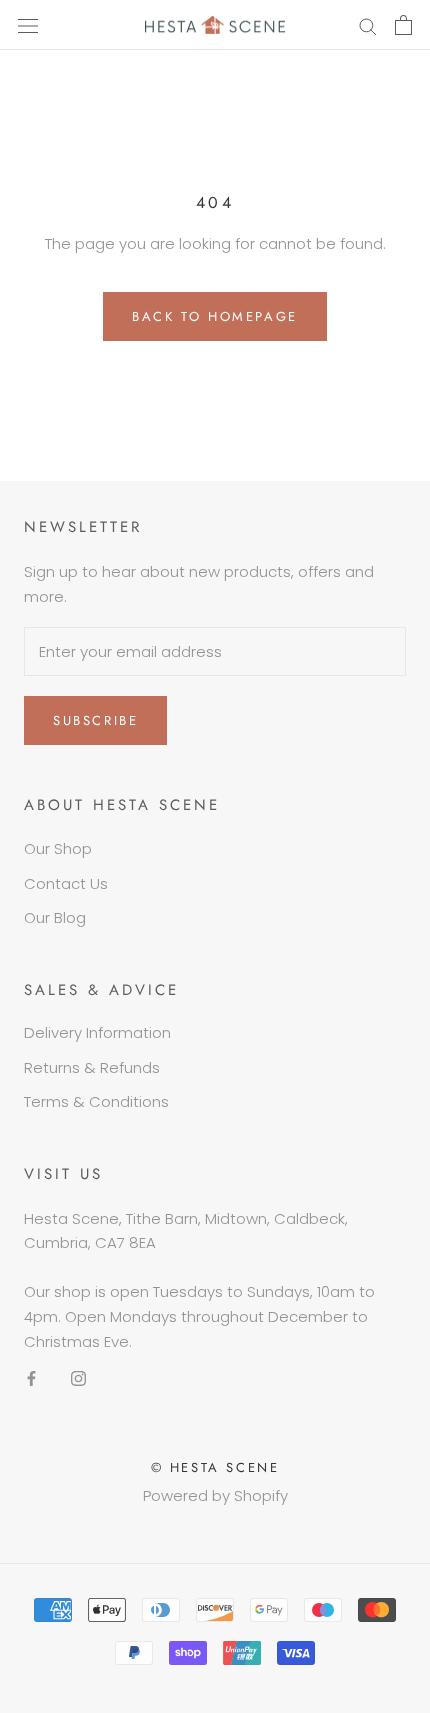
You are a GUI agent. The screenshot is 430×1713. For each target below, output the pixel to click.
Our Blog (55, 917)
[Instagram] (78, 1377)
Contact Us (66, 883)
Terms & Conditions (96, 1101)
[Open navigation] (28, 25)
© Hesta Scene (215, 1467)
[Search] (368, 24)
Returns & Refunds (92, 1067)
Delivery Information (97, 1032)
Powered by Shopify (215, 1495)
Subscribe (95, 720)
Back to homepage (215, 316)
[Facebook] (31, 1377)
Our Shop (58, 848)
